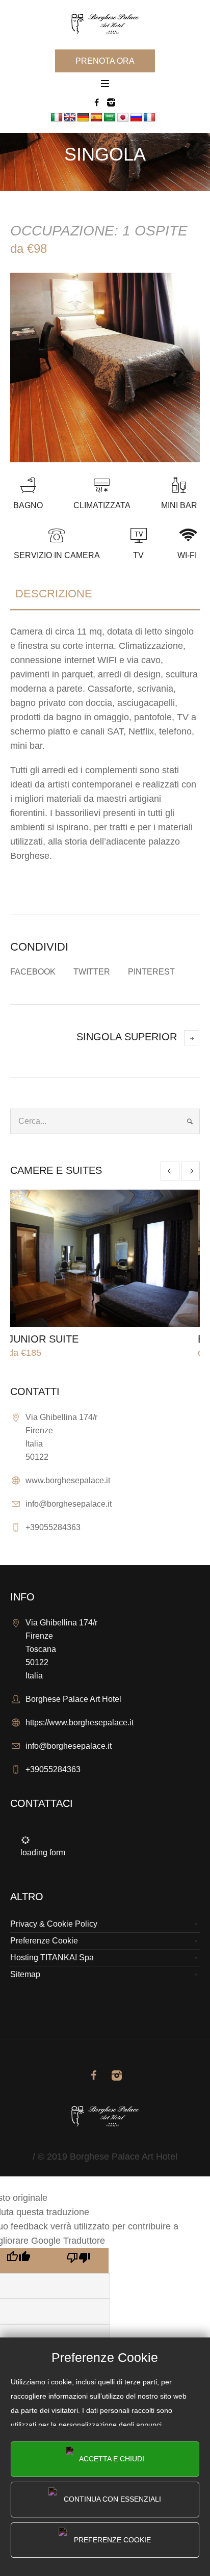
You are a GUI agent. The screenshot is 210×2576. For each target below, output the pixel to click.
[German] (83, 118)
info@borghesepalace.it (69, 1504)
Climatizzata (102, 505)
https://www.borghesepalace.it (80, 1723)
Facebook (33, 972)
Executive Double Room (83, 1339)
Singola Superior (127, 1037)
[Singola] (105, 367)
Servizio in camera (57, 555)
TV (138, 555)
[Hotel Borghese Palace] (105, 24)
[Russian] (136, 118)
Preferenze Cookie (111, 2540)
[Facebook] (96, 102)
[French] (149, 118)
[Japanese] (123, 118)
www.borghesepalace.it (68, 1480)
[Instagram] (111, 102)
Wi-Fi (187, 555)
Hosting (24, 1957)
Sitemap (25, 1974)
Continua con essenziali (111, 2499)
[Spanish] (96, 118)
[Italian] (57, 118)
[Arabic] (110, 118)
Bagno (28, 505)
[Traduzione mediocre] (78, 2260)
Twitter (92, 972)
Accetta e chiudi (111, 2459)
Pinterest (151, 972)
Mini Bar (179, 505)
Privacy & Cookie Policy (54, 1924)
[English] (70, 118)
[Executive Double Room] (110, 1258)
